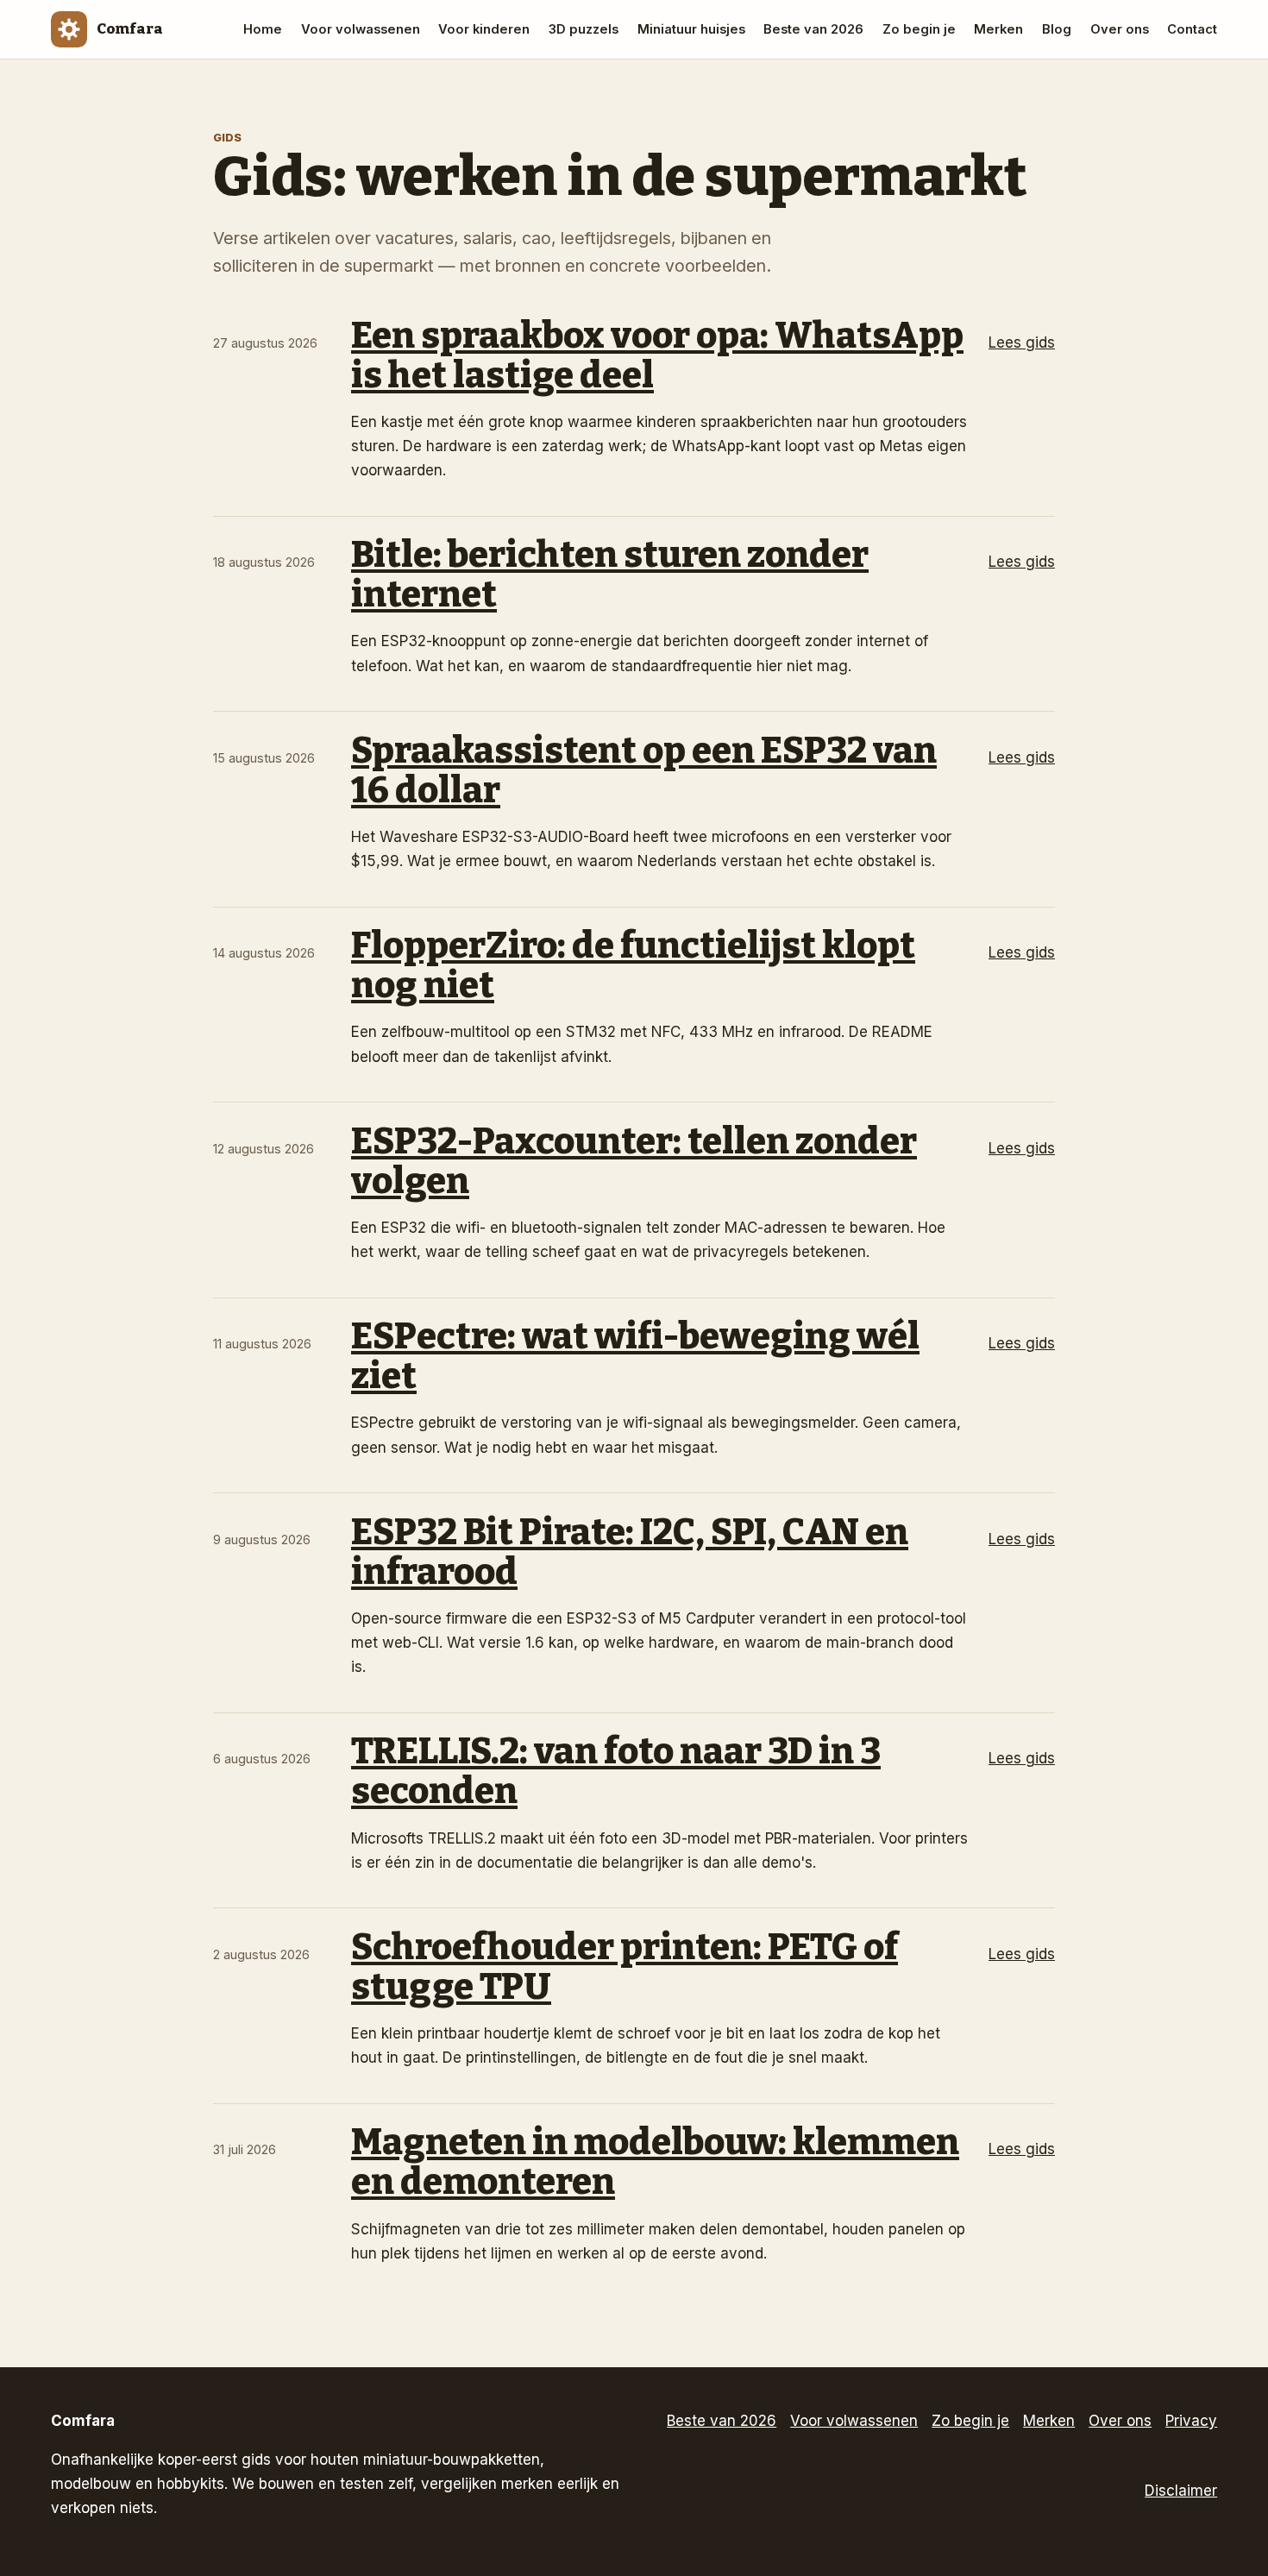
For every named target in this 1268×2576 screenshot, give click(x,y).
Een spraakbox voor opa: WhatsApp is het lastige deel (657, 355)
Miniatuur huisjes (691, 29)
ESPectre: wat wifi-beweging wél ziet (635, 1356)
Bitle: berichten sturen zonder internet (610, 575)
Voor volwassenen (361, 29)
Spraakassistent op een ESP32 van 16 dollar (644, 770)
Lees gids (1022, 342)
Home (263, 29)
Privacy (1191, 2421)
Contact (1192, 29)
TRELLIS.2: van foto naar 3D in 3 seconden (616, 1771)
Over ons (1120, 29)
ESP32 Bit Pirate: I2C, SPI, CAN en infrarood (630, 1552)
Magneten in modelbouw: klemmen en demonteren (655, 2162)
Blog (1057, 29)
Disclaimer (1181, 2491)
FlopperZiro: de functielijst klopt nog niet (633, 965)
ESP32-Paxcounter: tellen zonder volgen (634, 1161)
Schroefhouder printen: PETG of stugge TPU (625, 1967)
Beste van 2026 (813, 29)
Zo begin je (919, 29)
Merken (998, 29)
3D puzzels (584, 29)
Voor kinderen (484, 29)
